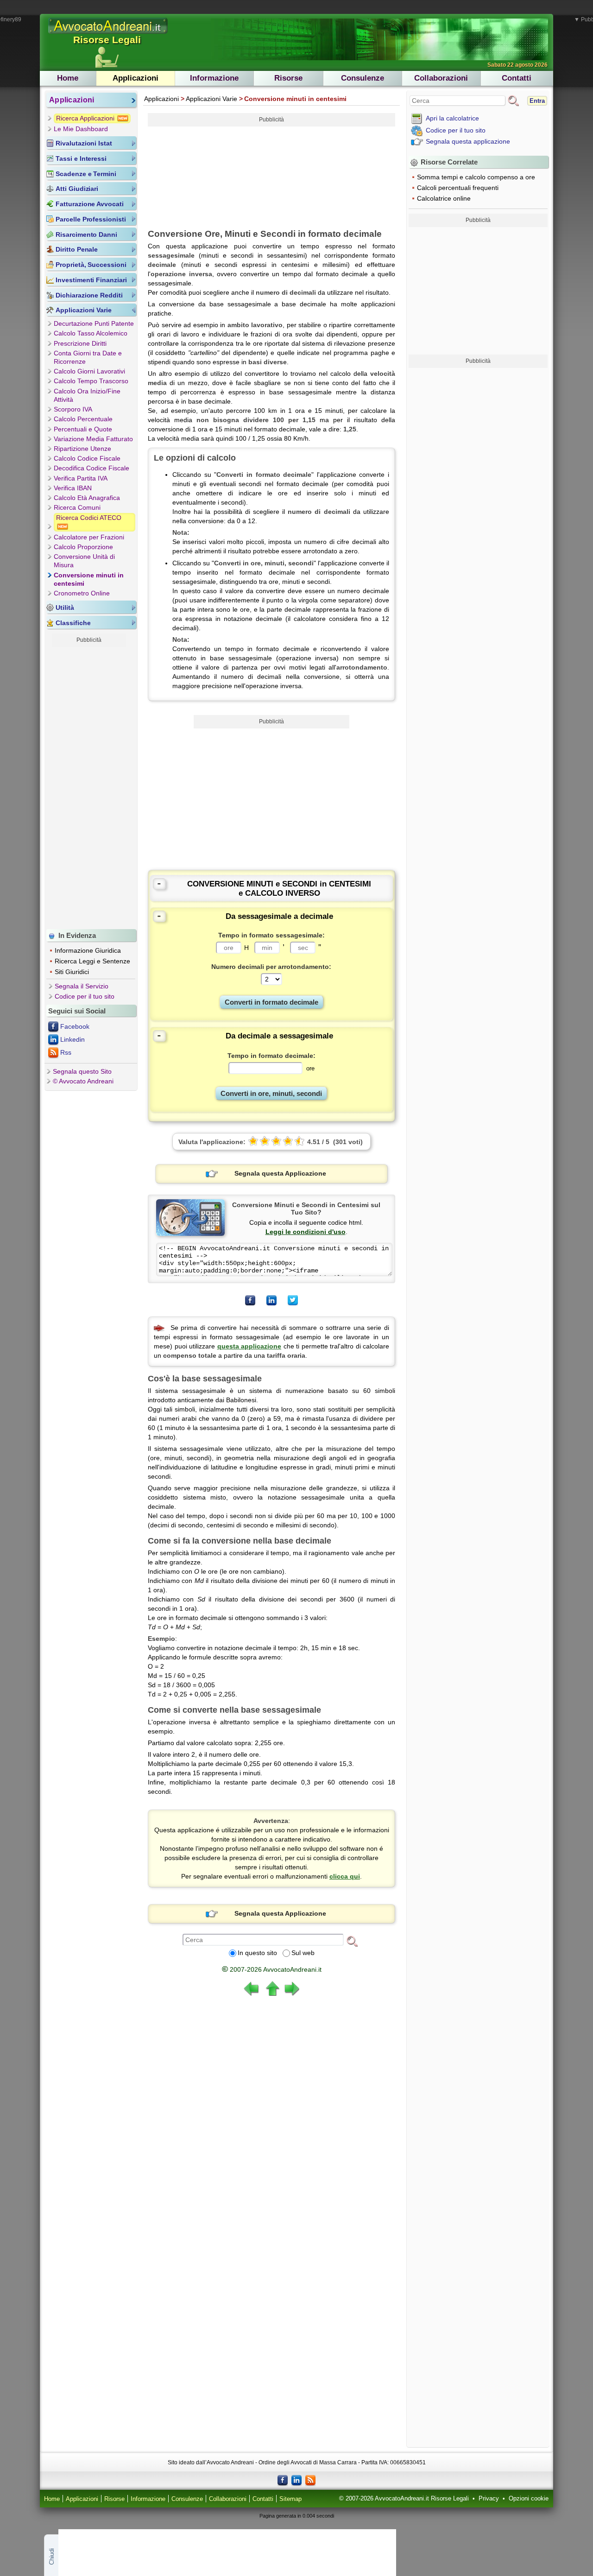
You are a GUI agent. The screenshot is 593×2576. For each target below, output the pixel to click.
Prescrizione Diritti (80, 343)
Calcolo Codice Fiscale (87, 458)
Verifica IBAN (73, 488)
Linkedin (73, 1039)
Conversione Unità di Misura (84, 561)
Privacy (489, 2499)
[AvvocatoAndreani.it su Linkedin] (296, 2480)
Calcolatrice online (444, 198)
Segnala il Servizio (82, 986)
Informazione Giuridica (88, 950)
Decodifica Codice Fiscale (91, 468)
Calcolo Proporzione (83, 547)
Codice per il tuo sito (85, 996)
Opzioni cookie (529, 2499)
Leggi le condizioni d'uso (306, 1232)
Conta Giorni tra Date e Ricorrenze (88, 357)
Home (68, 78)
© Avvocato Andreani (83, 1081)
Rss (66, 1052)
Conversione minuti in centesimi (89, 579)
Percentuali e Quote (83, 429)
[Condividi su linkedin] (271, 1300)
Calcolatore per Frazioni (89, 537)
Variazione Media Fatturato (93, 439)
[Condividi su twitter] (293, 1300)
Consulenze (363, 78)
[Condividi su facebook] (250, 1300)
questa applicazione (249, 1346)
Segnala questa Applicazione (280, 1173)
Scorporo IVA (73, 409)
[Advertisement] (89, 786)
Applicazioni (136, 78)
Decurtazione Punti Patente (94, 323)
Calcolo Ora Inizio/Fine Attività (87, 395)
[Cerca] (352, 1941)
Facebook (75, 1026)
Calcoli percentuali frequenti (458, 188)
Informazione (214, 78)
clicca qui (345, 1876)
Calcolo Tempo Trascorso (91, 381)
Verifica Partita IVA (81, 478)
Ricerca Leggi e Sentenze (92, 961)
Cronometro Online (82, 593)
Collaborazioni (441, 78)
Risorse (288, 78)
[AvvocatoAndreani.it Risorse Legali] (108, 34)
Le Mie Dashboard (81, 129)
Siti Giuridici (72, 972)
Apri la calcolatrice (452, 118)
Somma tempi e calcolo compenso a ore (476, 177)
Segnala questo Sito (82, 1071)
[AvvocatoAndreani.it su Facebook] (283, 2480)
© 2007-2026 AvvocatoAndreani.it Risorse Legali (404, 2499)
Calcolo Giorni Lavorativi (89, 371)
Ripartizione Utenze (82, 449)
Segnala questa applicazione (468, 141)
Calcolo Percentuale (83, 419)
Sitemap (290, 2499)
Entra (537, 101)
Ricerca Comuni (77, 507)
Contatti (517, 78)
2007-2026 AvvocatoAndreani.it (272, 1969)
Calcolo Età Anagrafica (87, 498)
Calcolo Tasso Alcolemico (91, 333)
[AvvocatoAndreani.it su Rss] (310, 2480)
